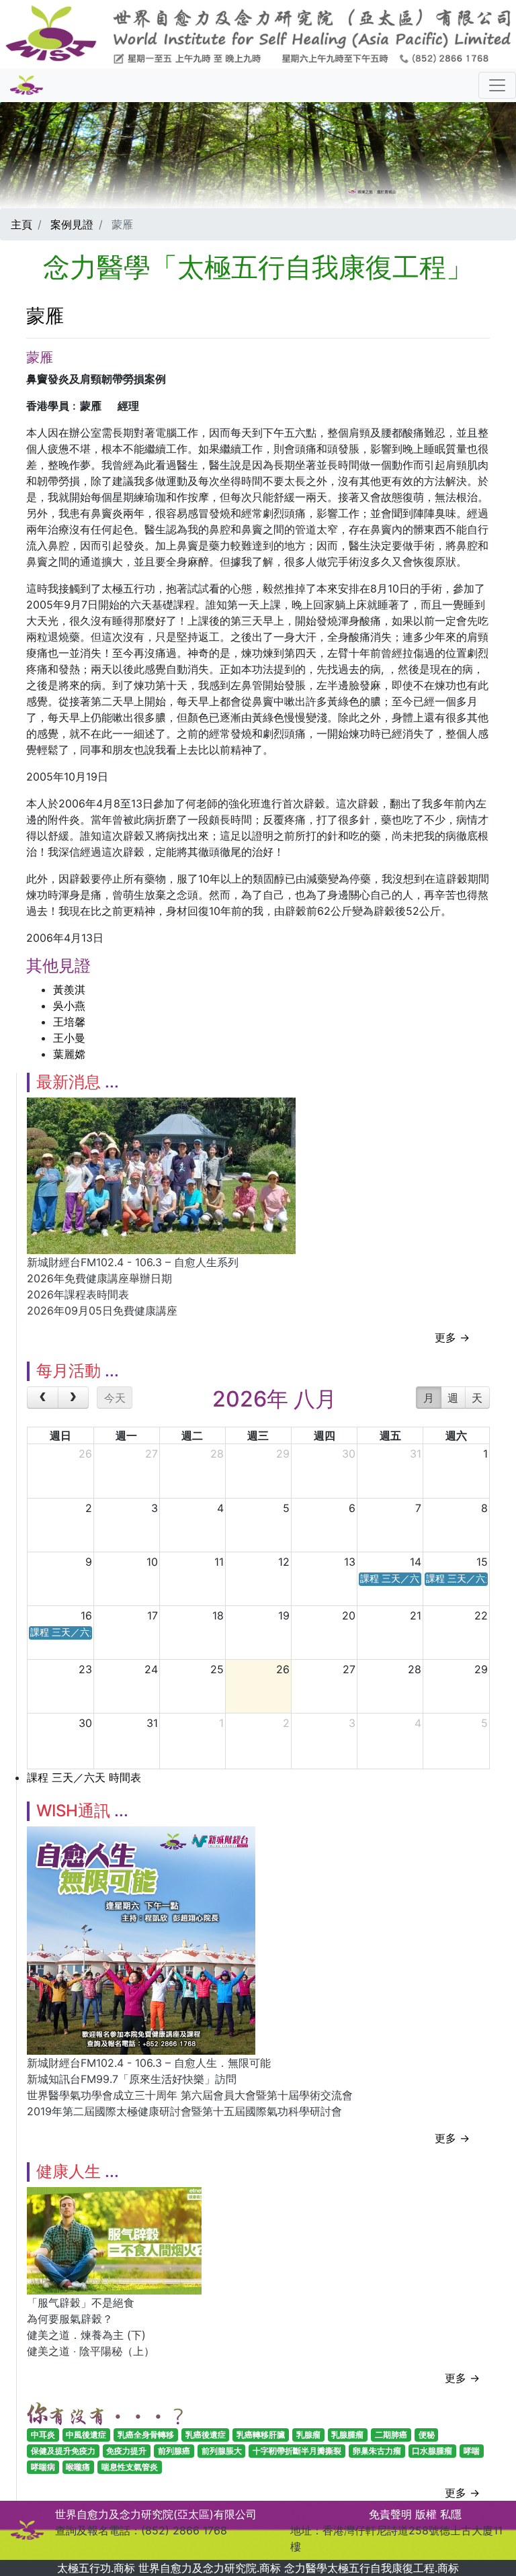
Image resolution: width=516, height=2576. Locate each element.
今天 (115, 1398)
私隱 (451, 2514)
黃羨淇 (69, 989)
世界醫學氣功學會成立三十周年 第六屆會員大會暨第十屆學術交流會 (190, 2095)
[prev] (43, 1398)
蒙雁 (45, 316)
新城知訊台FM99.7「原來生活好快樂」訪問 (132, 2079)
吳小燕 (69, 1006)
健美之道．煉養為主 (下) (86, 2335)
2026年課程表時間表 (78, 1294)
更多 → (452, 1337)
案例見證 (72, 224)
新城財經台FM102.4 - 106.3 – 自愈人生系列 (133, 1262)
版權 (426, 2514)
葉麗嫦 (69, 1054)
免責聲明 (390, 2514)
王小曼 (69, 1038)
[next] (74, 1398)
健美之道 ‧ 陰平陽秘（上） (91, 2351)
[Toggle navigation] (497, 85)
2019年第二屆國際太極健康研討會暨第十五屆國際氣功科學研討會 (184, 2111)
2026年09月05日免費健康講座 (102, 1311)
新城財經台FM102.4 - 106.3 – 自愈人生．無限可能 (149, 2063)
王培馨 (69, 1022)
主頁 (21, 224)
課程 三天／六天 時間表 (84, 1777)
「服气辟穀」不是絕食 (81, 2303)
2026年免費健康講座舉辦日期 (99, 1278)
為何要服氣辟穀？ (70, 2319)
